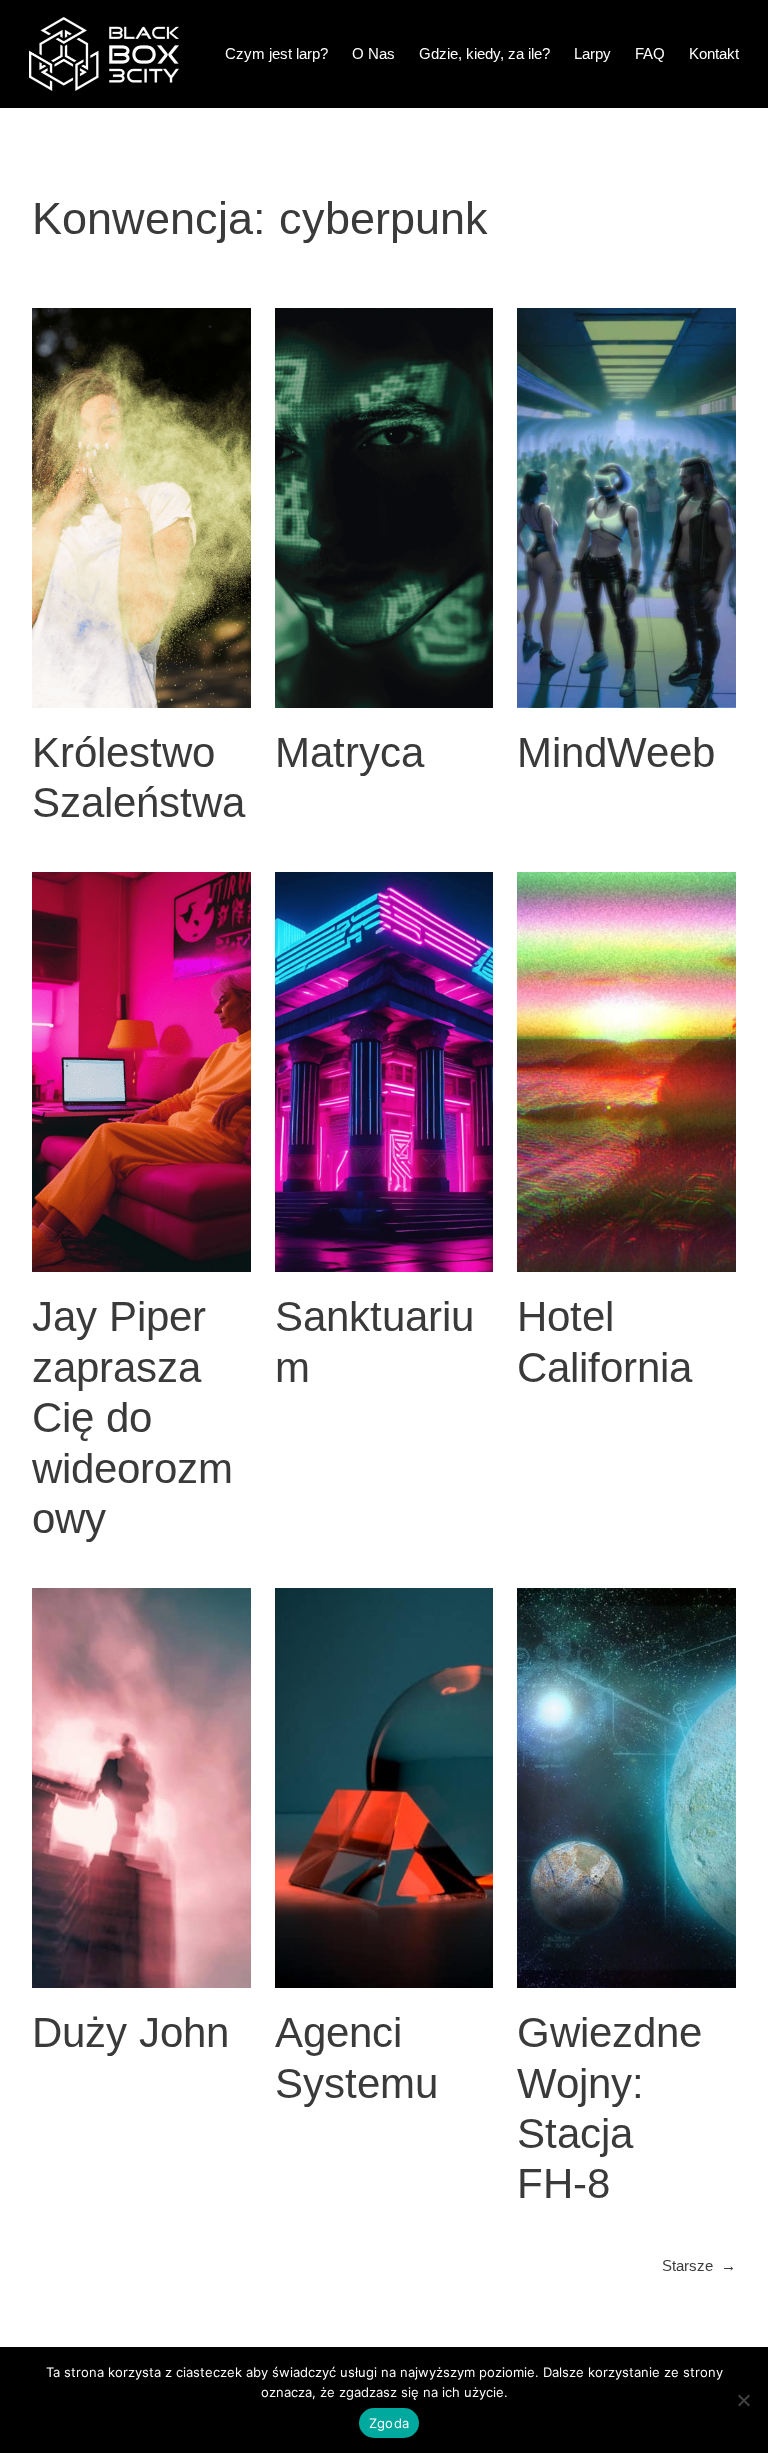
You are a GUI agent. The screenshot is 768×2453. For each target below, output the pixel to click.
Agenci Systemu (356, 2057)
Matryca (349, 752)
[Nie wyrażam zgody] (743, 2400)
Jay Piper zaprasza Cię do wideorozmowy (132, 1417)
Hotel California (604, 1341)
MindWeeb (616, 752)
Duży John (130, 2032)
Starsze (699, 2265)
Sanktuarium (374, 1341)
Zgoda (389, 2423)
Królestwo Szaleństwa (138, 777)
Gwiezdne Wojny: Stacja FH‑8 (609, 2108)
